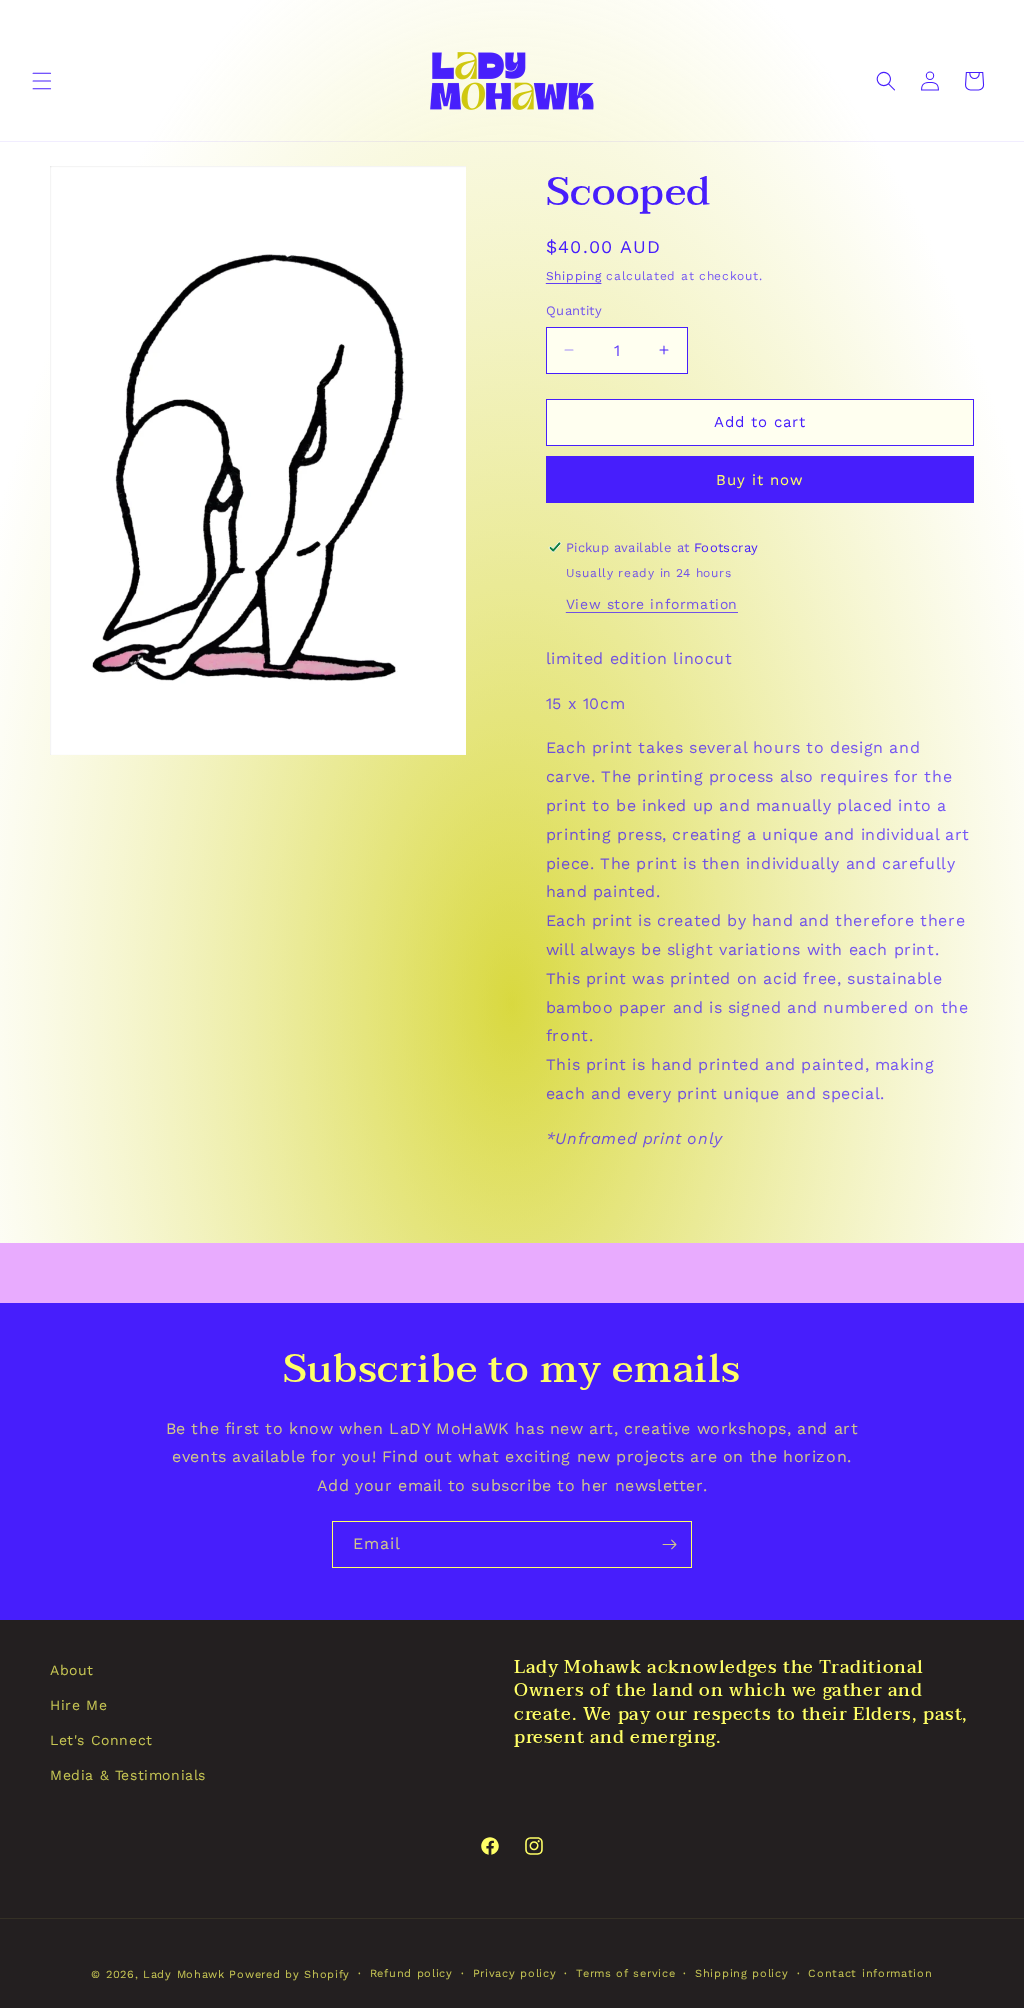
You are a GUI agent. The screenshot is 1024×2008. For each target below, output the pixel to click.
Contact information (870, 1973)
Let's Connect (101, 1740)
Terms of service (625, 1973)
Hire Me (78, 1705)
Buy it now (760, 480)
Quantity (574, 310)
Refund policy (411, 1973)
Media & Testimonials (128, 1775)
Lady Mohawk (184, 1974)
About (72, 1670)
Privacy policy (515, 1973)
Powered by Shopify (289, 1974)
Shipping (574, 276)
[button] (42, 81)
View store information (652, 604)
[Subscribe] (669, 1544)
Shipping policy (742, 1973)
